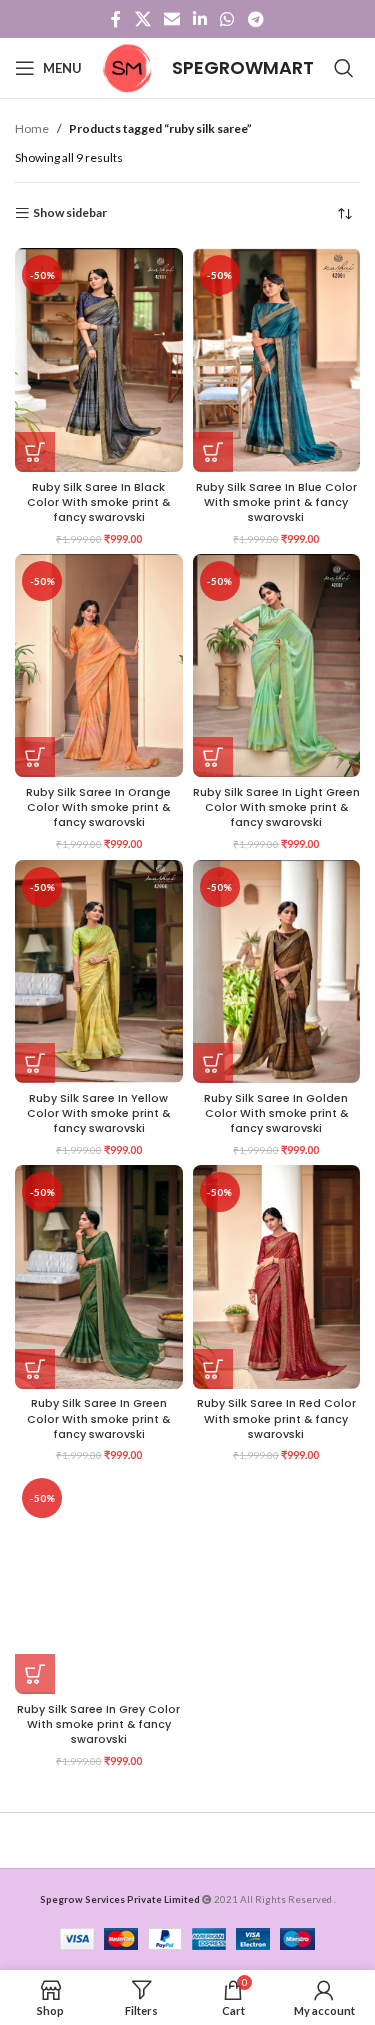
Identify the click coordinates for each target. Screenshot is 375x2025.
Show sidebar (70, 213)
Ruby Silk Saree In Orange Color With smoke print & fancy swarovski (98, 807)
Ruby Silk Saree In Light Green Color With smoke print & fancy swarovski (276, 807)
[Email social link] (171, 19)
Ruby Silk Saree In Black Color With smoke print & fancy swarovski (98, 502)
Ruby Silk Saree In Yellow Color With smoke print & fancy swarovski (98, 1113)
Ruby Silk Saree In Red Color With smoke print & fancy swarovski (276, 1418)
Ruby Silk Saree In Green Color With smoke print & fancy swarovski (98, 1418)
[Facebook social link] (116, 19)
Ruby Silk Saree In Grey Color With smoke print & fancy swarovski (98, 1724)
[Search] (344, 68)
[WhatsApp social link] (227, 19)
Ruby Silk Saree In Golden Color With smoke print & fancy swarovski (276, 1113)
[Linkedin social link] (200, 19)
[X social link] (142, 19)
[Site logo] (127, 66)
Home (32, 128)
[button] (35, 452)
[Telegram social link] (255, 19)
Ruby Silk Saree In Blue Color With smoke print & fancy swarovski (276, 502)
